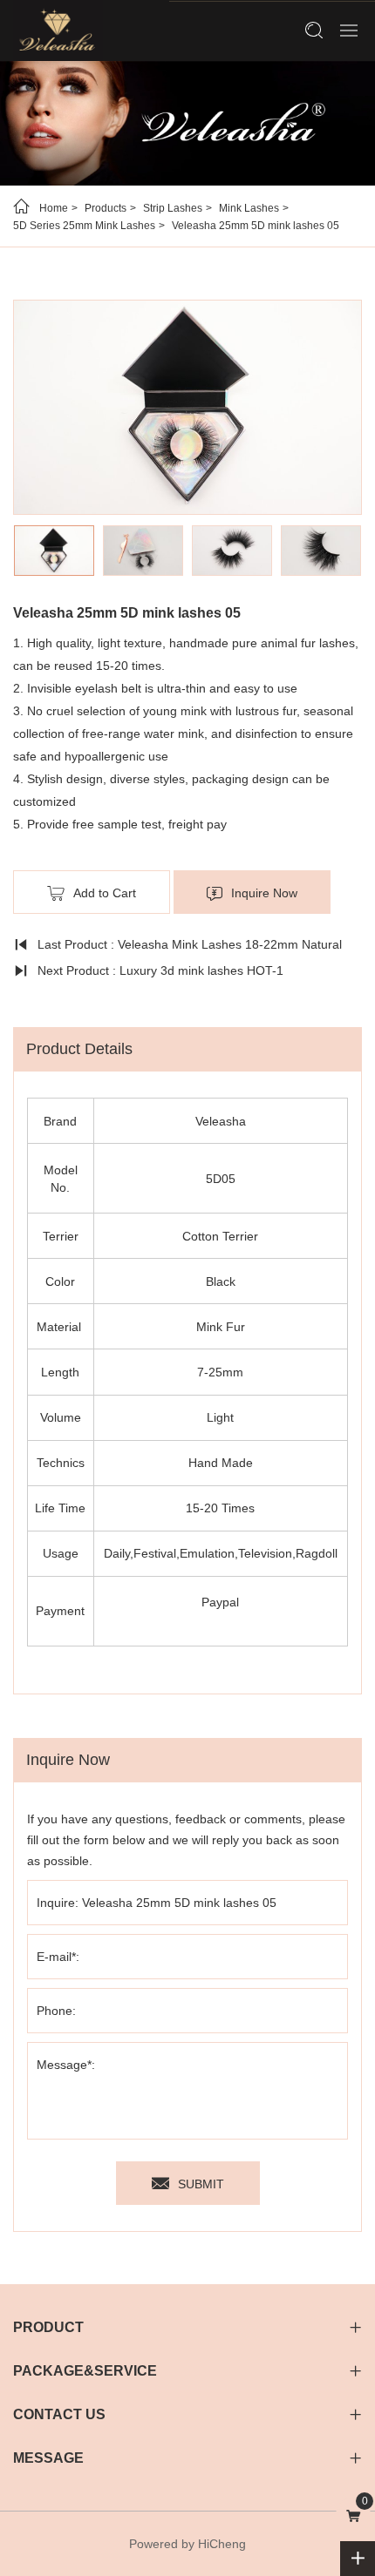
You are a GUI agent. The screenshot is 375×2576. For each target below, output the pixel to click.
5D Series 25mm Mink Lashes (84, 226)
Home (54, 208)
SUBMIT (201, 2184)
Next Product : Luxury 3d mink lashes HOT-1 (160, 970)
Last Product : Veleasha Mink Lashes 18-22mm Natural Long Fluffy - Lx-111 (177, 947)
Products (106, 208)
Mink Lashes (249, 208)
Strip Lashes (173, 208)
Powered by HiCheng (187, 2544)
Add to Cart (105, 893)
